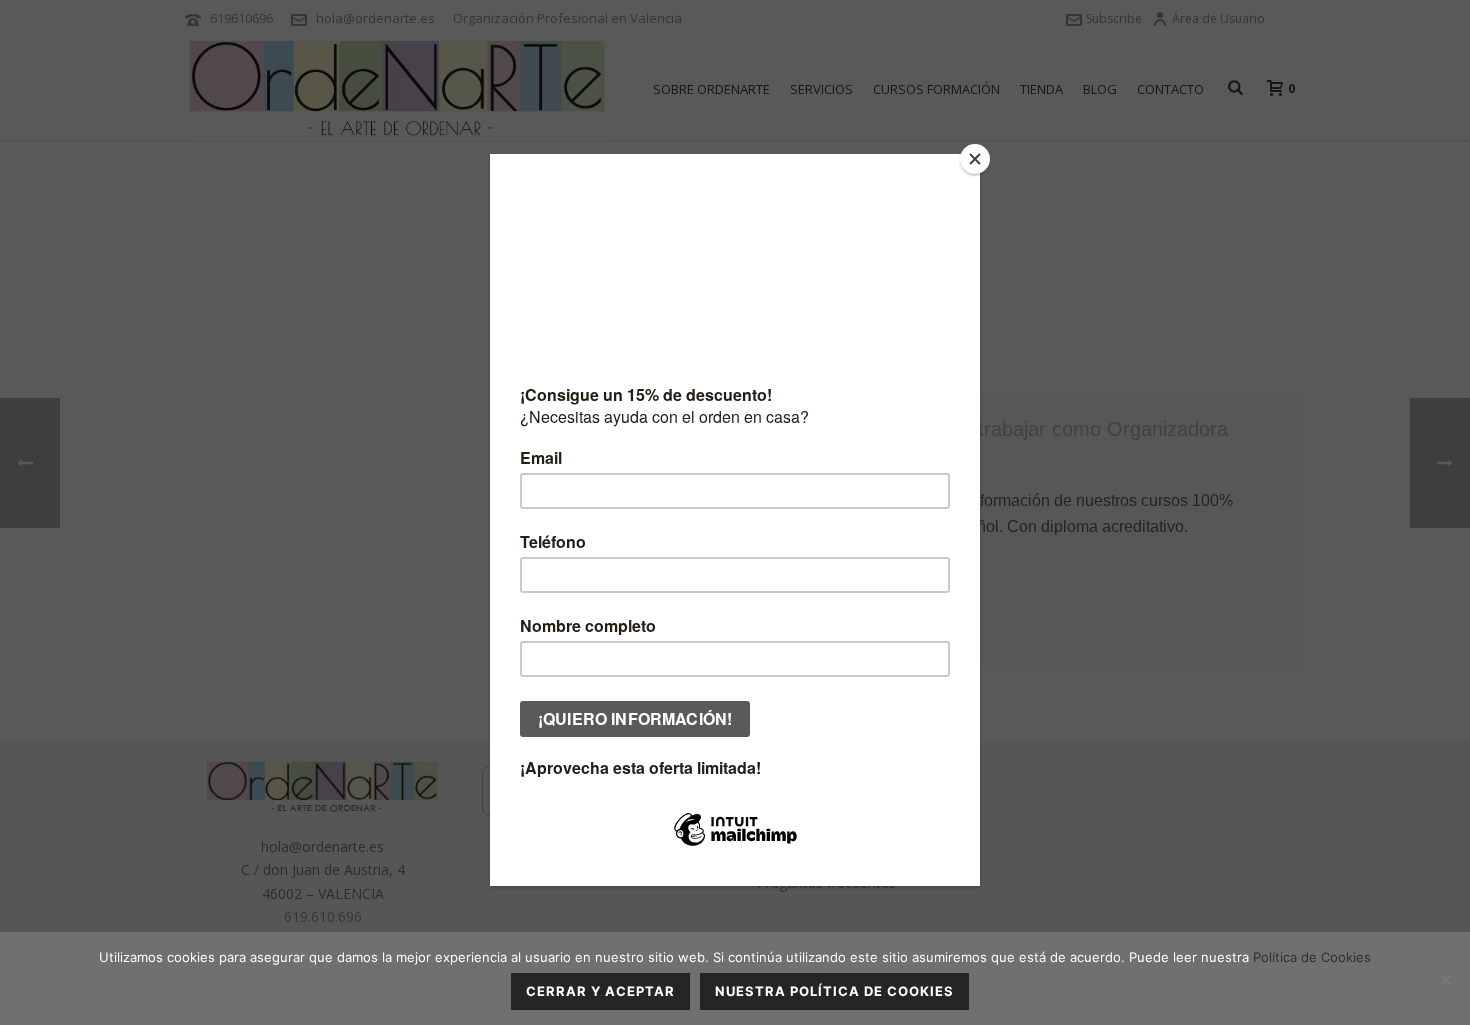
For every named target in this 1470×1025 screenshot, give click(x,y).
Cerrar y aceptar (600, 991)
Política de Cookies (1312, 957)
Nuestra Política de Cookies (834, 991)
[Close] (975, 159)
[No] (1445, 979)
